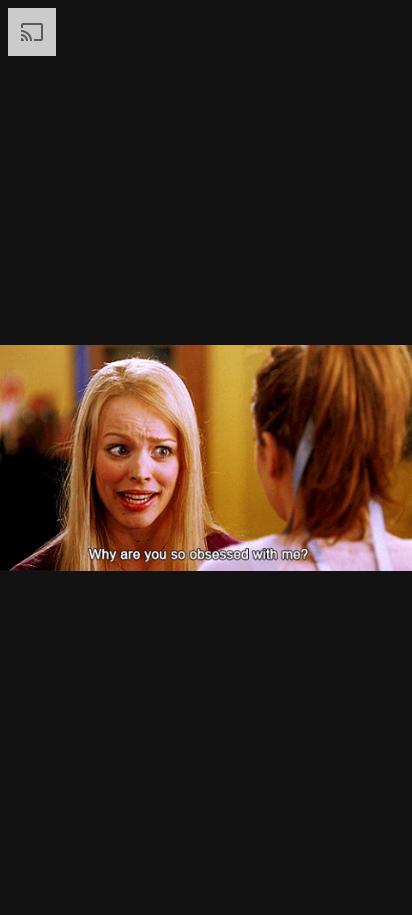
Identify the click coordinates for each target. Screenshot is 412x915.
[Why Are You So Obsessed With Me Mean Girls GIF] (206, 457)
